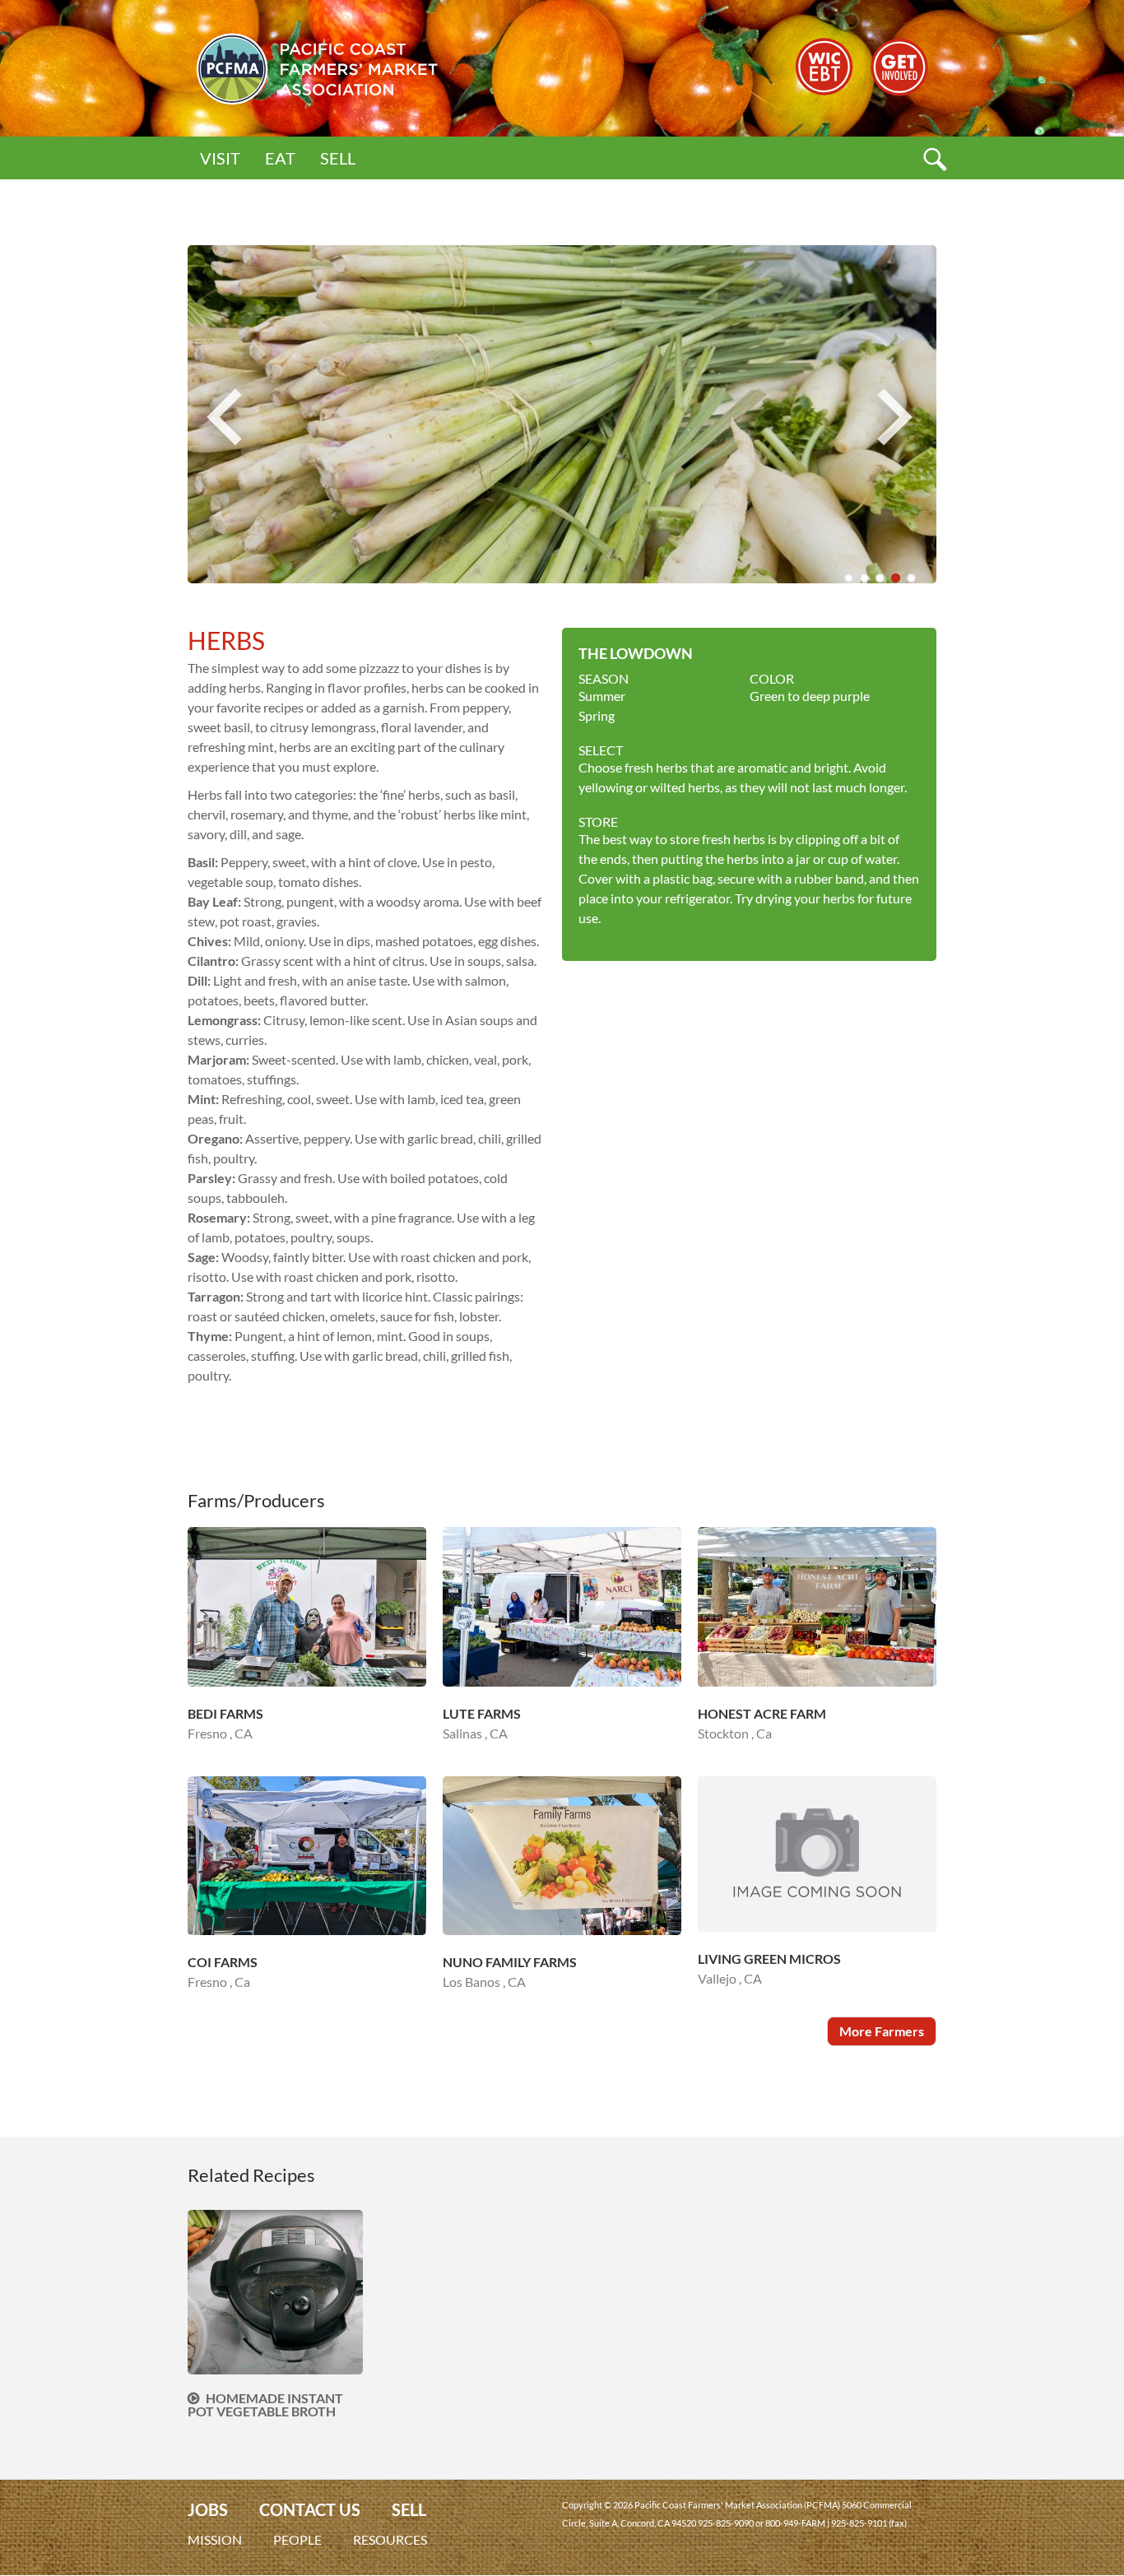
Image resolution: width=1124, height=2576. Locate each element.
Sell (338, 158)
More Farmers (882, 2031)
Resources (390, 2539)
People (297, 2539)
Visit (220, 158)
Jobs (208, 2510)
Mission (215, 2539)
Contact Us (310, 2510)
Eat (280, 158)
